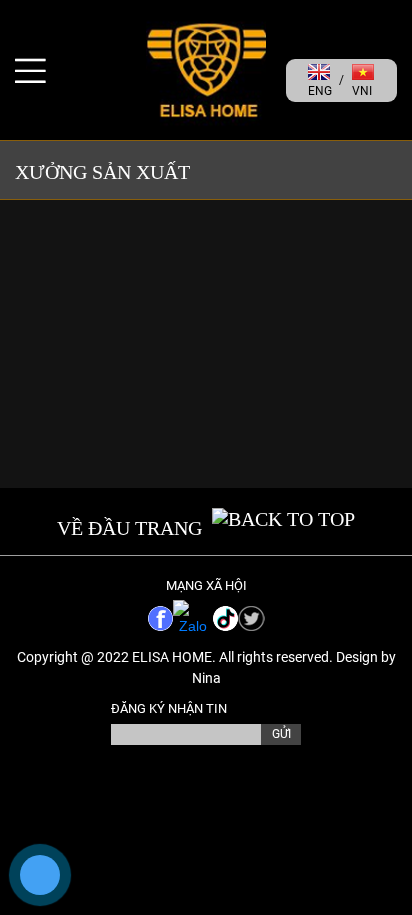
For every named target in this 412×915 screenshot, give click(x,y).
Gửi (281, 734)
